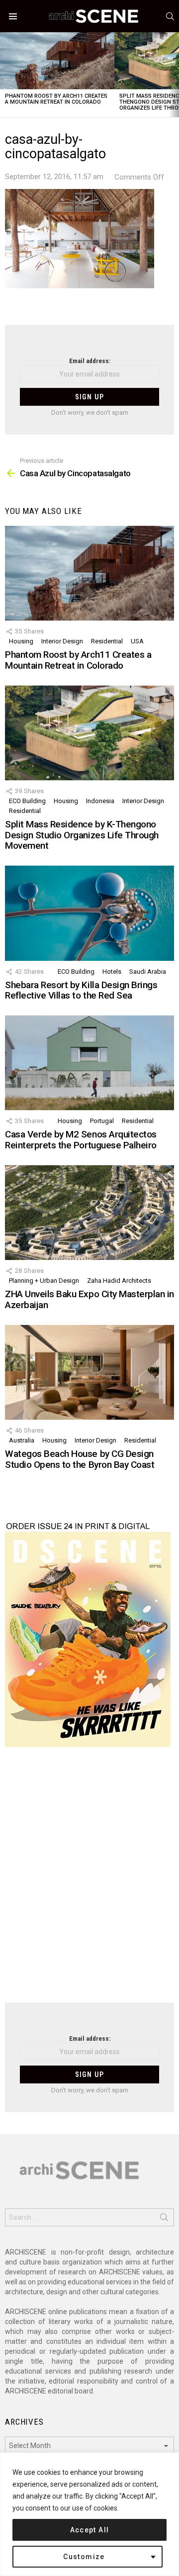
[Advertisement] (89, 1881)
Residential (107, 641)
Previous (5, 75)
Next (174, 75)
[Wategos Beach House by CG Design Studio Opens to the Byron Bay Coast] (89, 1372)
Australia (22, 1440)
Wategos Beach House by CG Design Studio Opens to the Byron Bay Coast (80, 1459)
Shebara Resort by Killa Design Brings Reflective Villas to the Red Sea (81, 990)
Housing (21, 641)
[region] (89, 2514)
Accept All (90, 2530)
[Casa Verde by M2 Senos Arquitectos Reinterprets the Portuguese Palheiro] (89, 1063)
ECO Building (27, 801)
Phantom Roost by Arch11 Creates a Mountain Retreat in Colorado (56, 99)
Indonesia (100, 801)
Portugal (102, 1121)
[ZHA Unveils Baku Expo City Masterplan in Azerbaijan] (89, 1213)
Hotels (112, 972)
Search (164, 2219)
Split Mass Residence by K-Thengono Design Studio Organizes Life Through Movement (82, 835)
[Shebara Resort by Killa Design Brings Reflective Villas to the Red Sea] (89, 913)
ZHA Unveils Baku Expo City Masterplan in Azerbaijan (89, 1299)
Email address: (90, 361)
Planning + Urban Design (44, 1281)
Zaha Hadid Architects (119, 1281)
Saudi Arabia (148, 972)
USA (137, 641)
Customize (84, 2557)
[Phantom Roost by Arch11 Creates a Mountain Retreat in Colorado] (57, 61)
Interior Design (62, 641)
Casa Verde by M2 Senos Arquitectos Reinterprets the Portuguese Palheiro (81, 1139)
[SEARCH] (170, 16)
